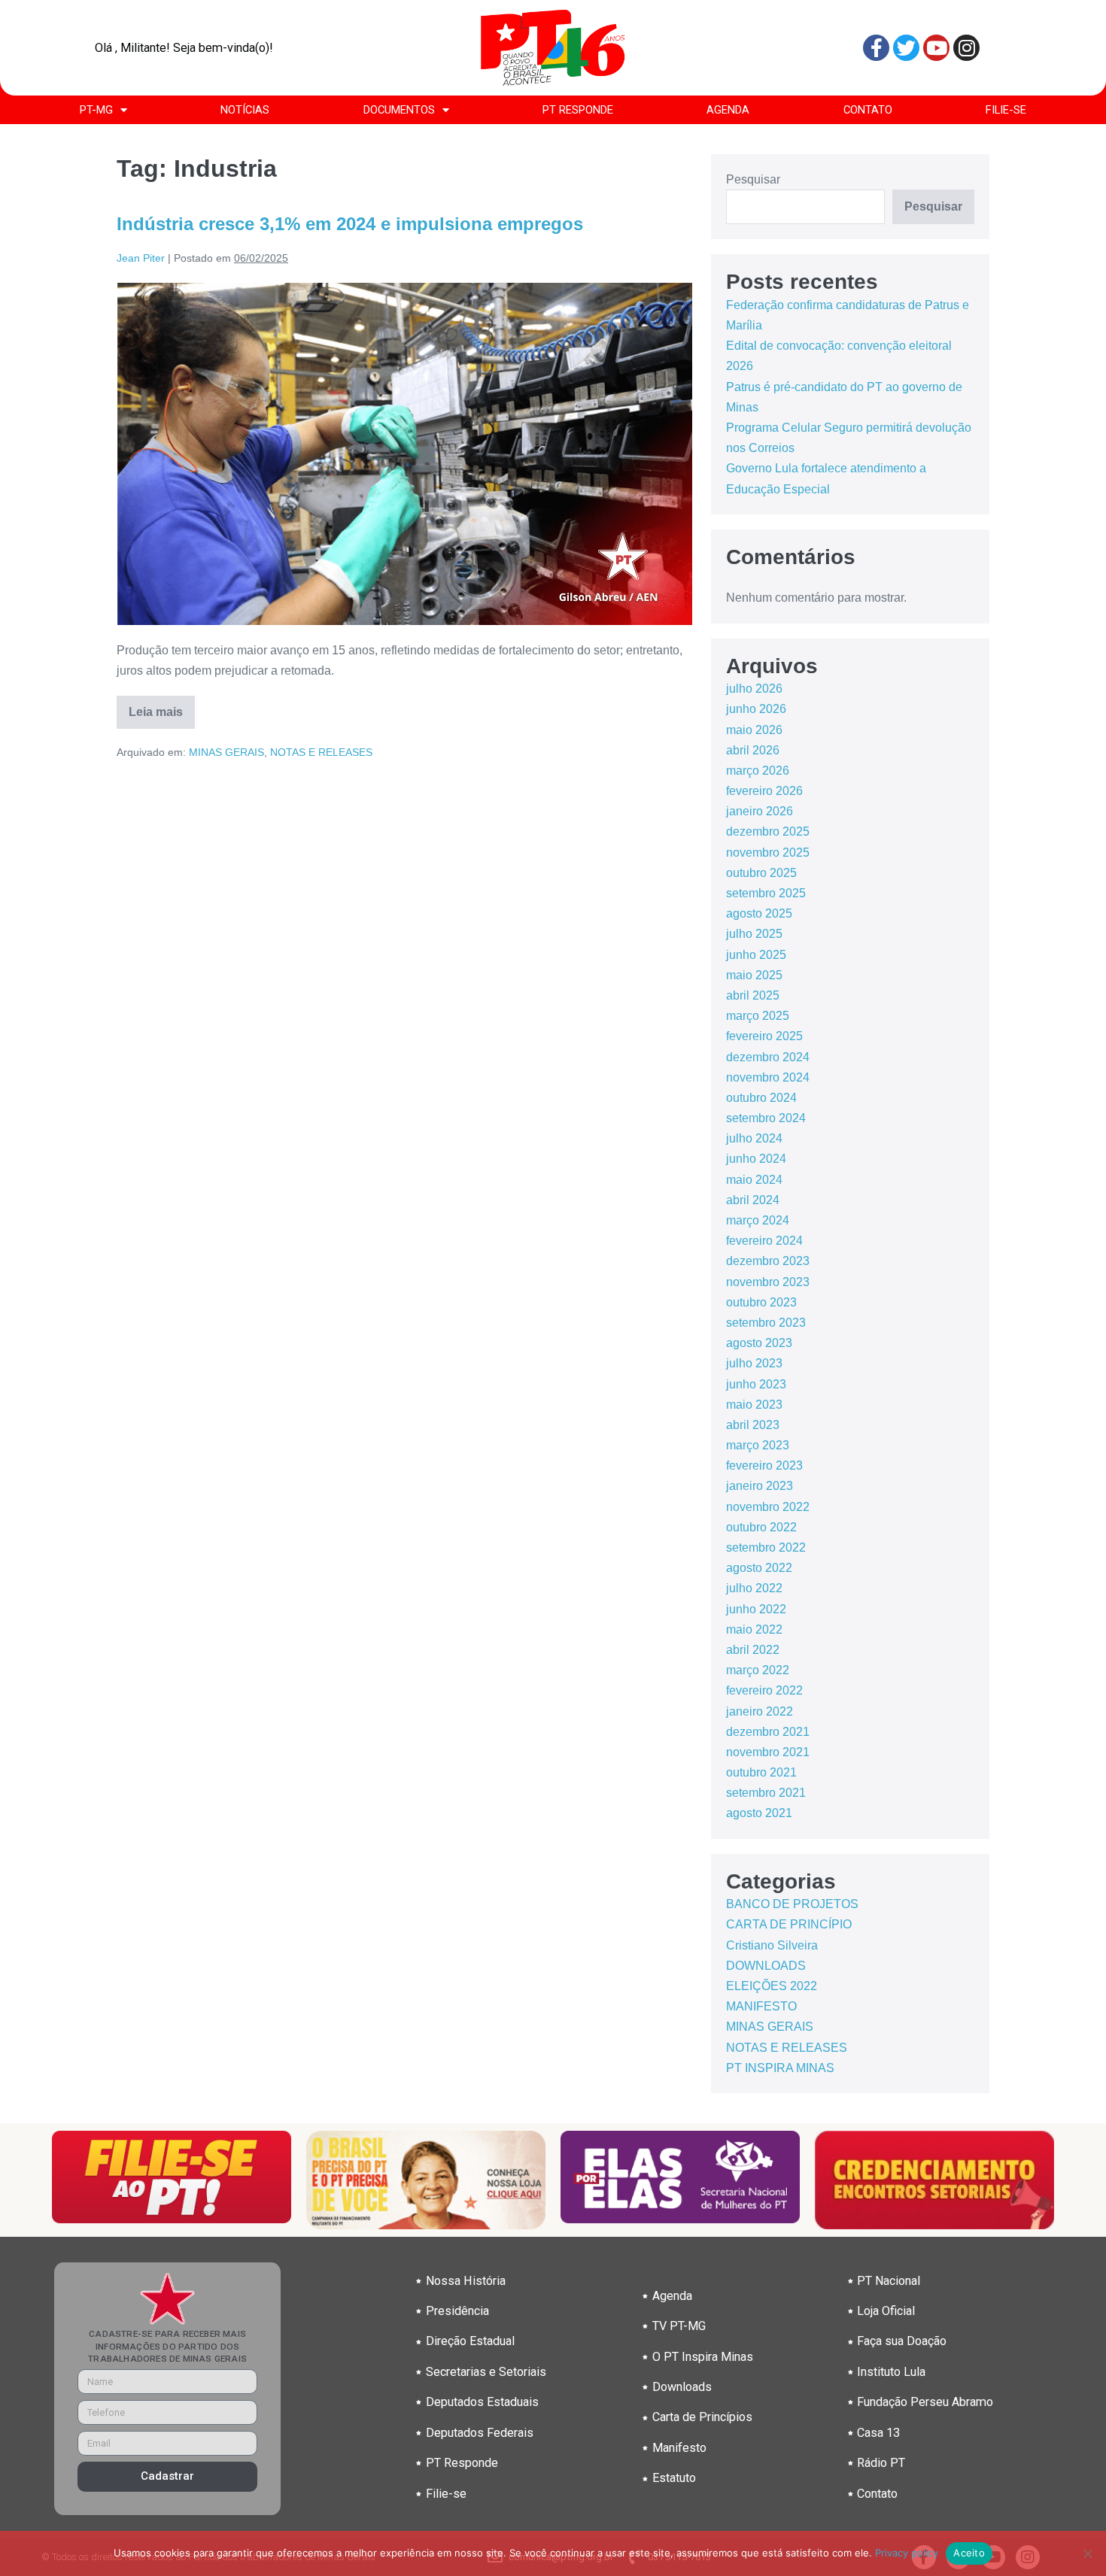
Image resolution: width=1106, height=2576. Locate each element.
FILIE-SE (1006, 110)
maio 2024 (754, 1180)
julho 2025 (754, 934)
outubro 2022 (761, 1527)
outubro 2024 (761, 1098)
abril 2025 (753, 995)
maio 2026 (754, 730)
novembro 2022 (768, 1507)
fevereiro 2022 (764, 1690)
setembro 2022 (766, 1547)
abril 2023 (753, 1425)
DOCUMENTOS (399, 110)
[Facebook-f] (876, 48)
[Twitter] (906, 48)
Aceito (969, 2553)
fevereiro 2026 (764, 791)
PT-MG (96, 110)
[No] (1087, 2553)
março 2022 (758, 1670)
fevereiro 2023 (764, 1465)
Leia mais (162, 707)
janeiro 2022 (760, 1711)
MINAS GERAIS (226, 752)
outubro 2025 (761, 873)
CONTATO (868, 110)
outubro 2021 (761, 1772)
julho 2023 (754, 1363)
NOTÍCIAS (245, 110)
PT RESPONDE (578, 110)
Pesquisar (753, 179)
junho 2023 (756, 1384)
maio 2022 (754, 1629)
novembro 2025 (768, 853)
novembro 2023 (768, 1282)
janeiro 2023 (760, 1486)
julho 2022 (754, 1588)
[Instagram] (966, 48)
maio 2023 (754, 1405)
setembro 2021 (766, 1793)
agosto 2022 (759, 1568)
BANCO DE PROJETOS (792, 1904)
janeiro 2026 (760, 811)
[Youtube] (936, 48)
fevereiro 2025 (764, 1036)
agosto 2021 (759, 1813)
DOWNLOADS (766, 1966)
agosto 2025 (759, 913)
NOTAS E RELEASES (321, 752)
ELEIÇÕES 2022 (772, 1986)
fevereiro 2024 (764, 1241)
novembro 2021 (768, 1752)
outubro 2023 (761, 1302)
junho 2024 (756, 1159)
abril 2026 (753, 750)
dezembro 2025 (768, 831)
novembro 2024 (768, 1077)
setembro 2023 (766, 1323)
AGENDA (728, 110)
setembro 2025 (766, 893)
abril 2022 (753, 1650)
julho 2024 (754, 1138)
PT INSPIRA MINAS (780, 2068)
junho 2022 (756, 1609)
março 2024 (758, 1220)
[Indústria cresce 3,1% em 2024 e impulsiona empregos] (404, 454)
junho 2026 (756, 709)
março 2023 (758, 1445)
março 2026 (758, 771)
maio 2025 (754, 975)
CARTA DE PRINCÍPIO (789, 1924)
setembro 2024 (766, 1118)
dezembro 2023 (768, 1261)
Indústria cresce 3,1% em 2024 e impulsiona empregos (350, 224)
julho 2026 (754, 689)
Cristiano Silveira (772, 1945)
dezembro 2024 (768, 1057)
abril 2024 (753, 1200)
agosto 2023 (759, 1343)
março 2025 (758, 1016)
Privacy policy (907, 2553)
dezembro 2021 (768, 1732)
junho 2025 (756, 955)
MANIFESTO (761, 2006)
